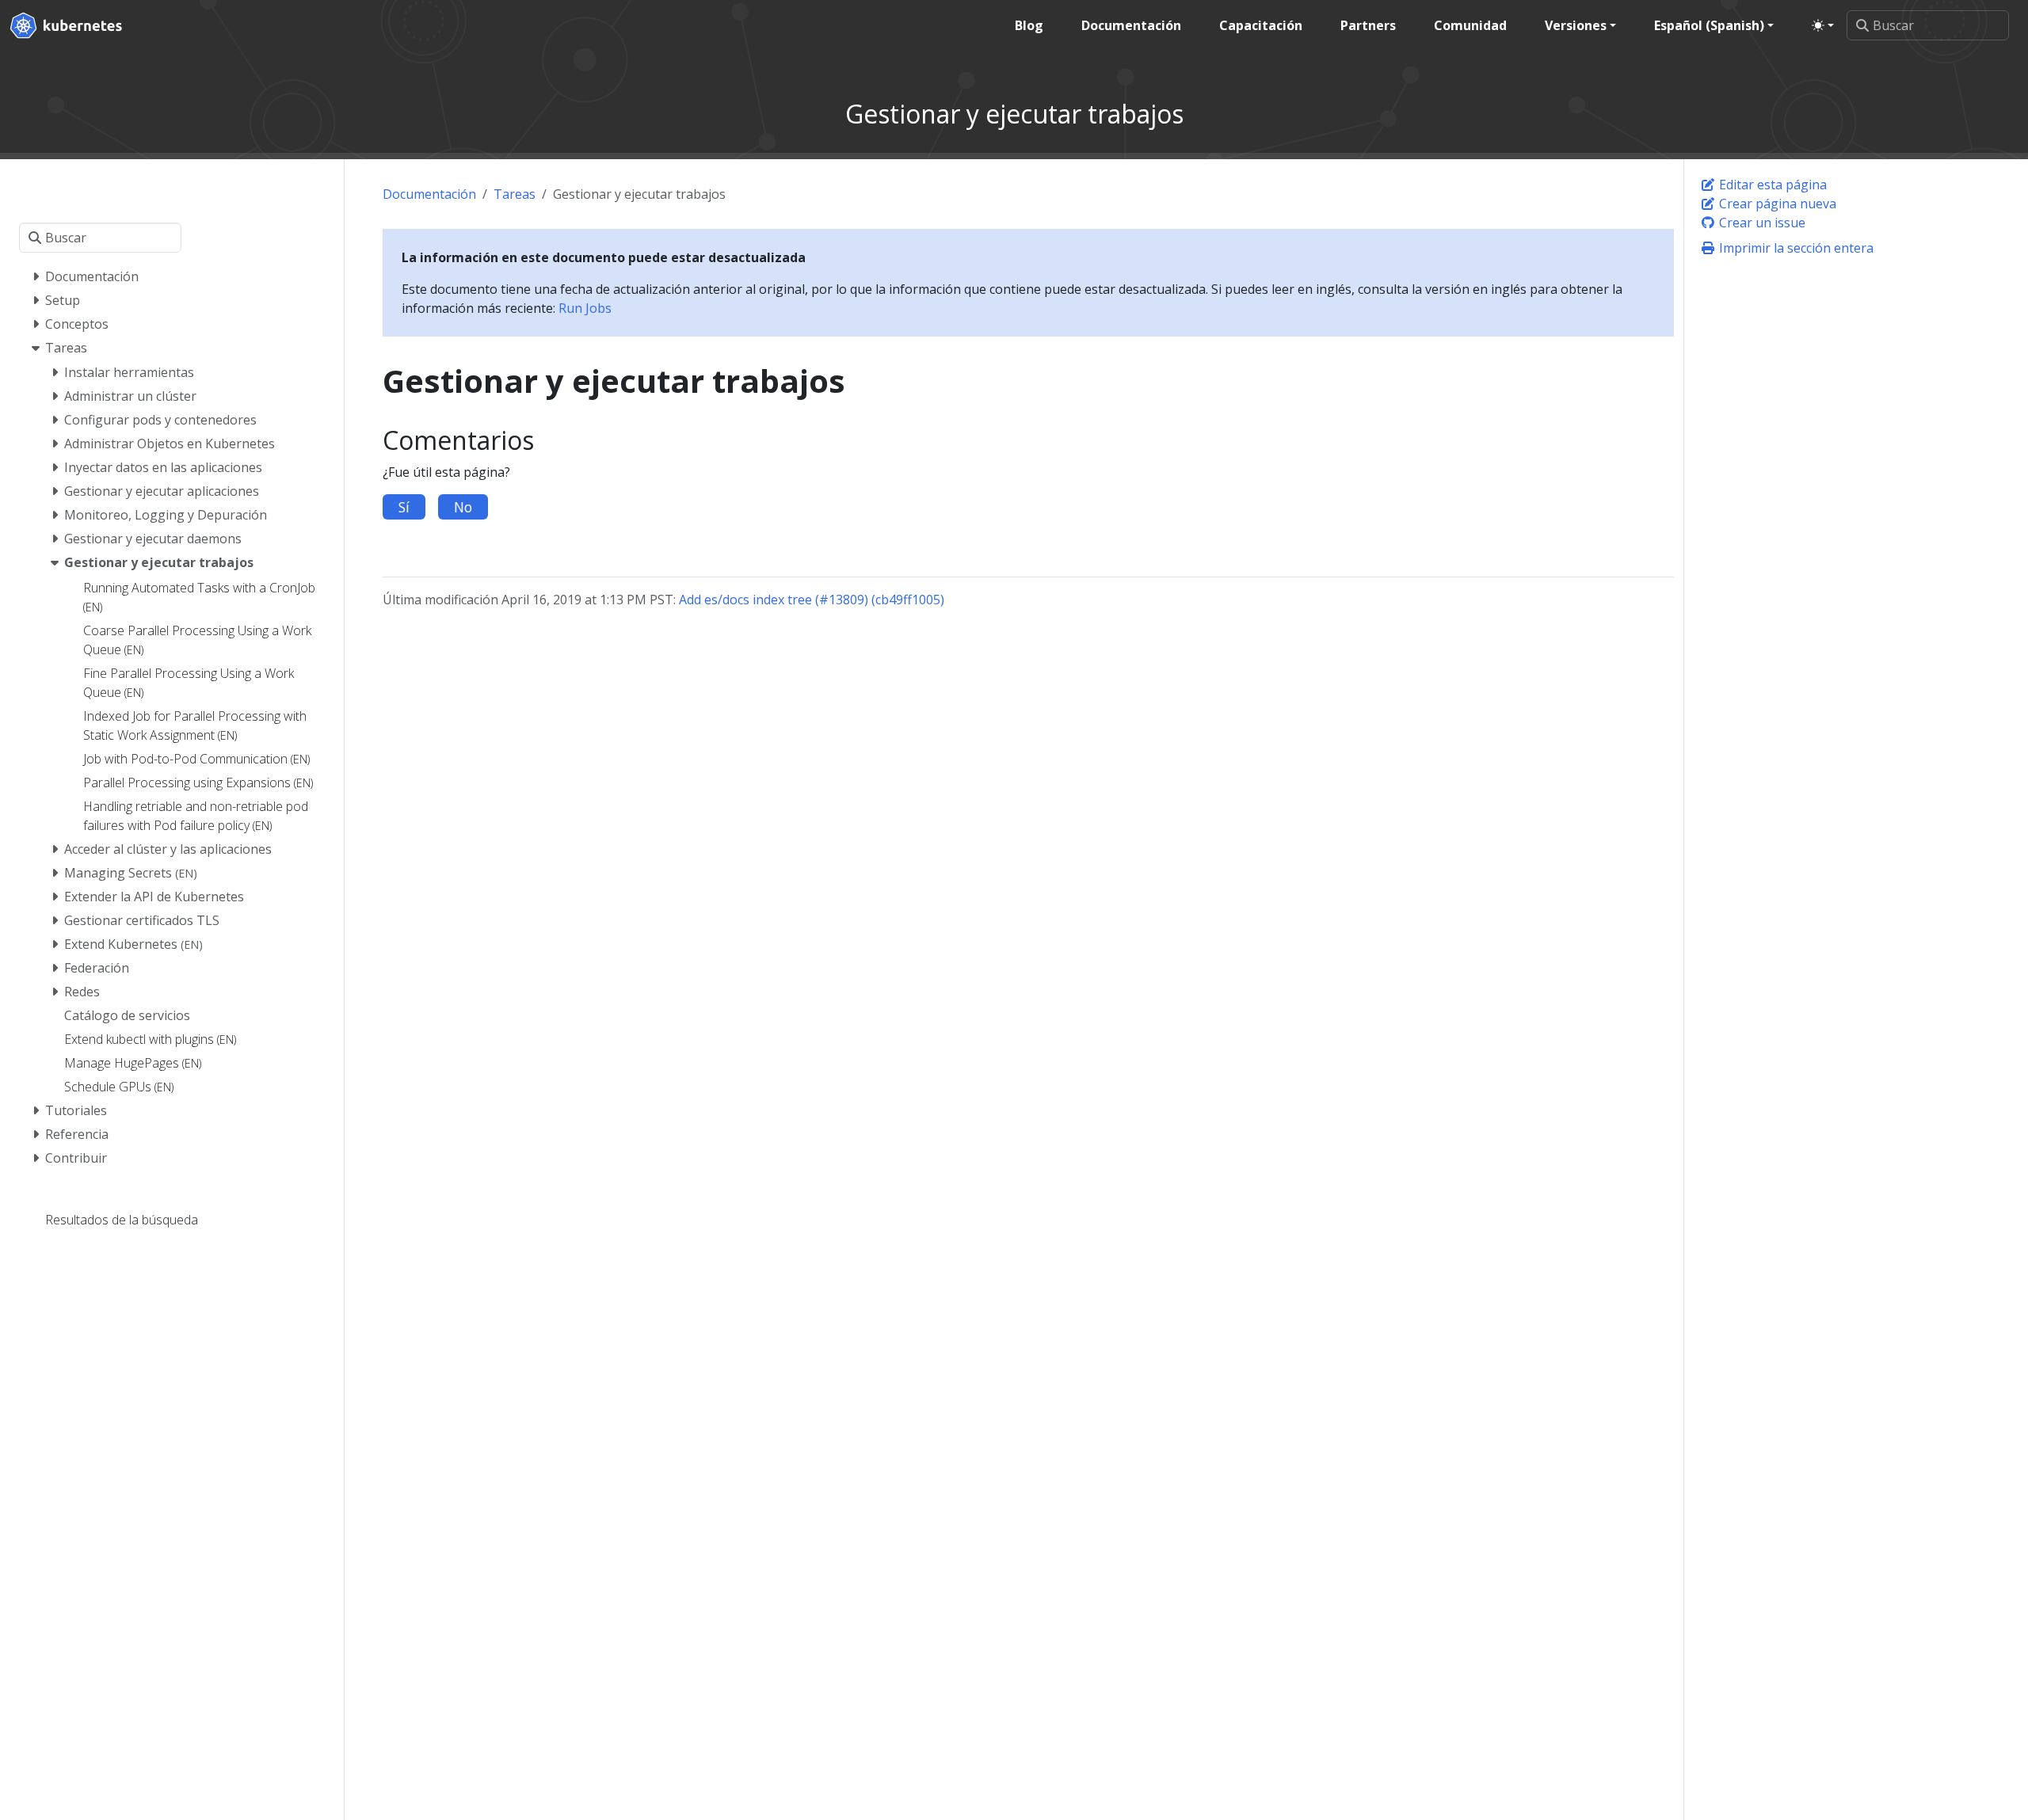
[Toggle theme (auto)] (1823, 25)
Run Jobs (585, 308)
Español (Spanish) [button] (1709, 25)
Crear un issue (1761, 223)
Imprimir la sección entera (1795, 248)
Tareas (515, 194)
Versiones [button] (1576, 25)
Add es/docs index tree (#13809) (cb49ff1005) (812, 600)
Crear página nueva (1776, 204)
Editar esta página (1771, 185)
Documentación (429, 194)
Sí (404, 507)
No (463, 507)
